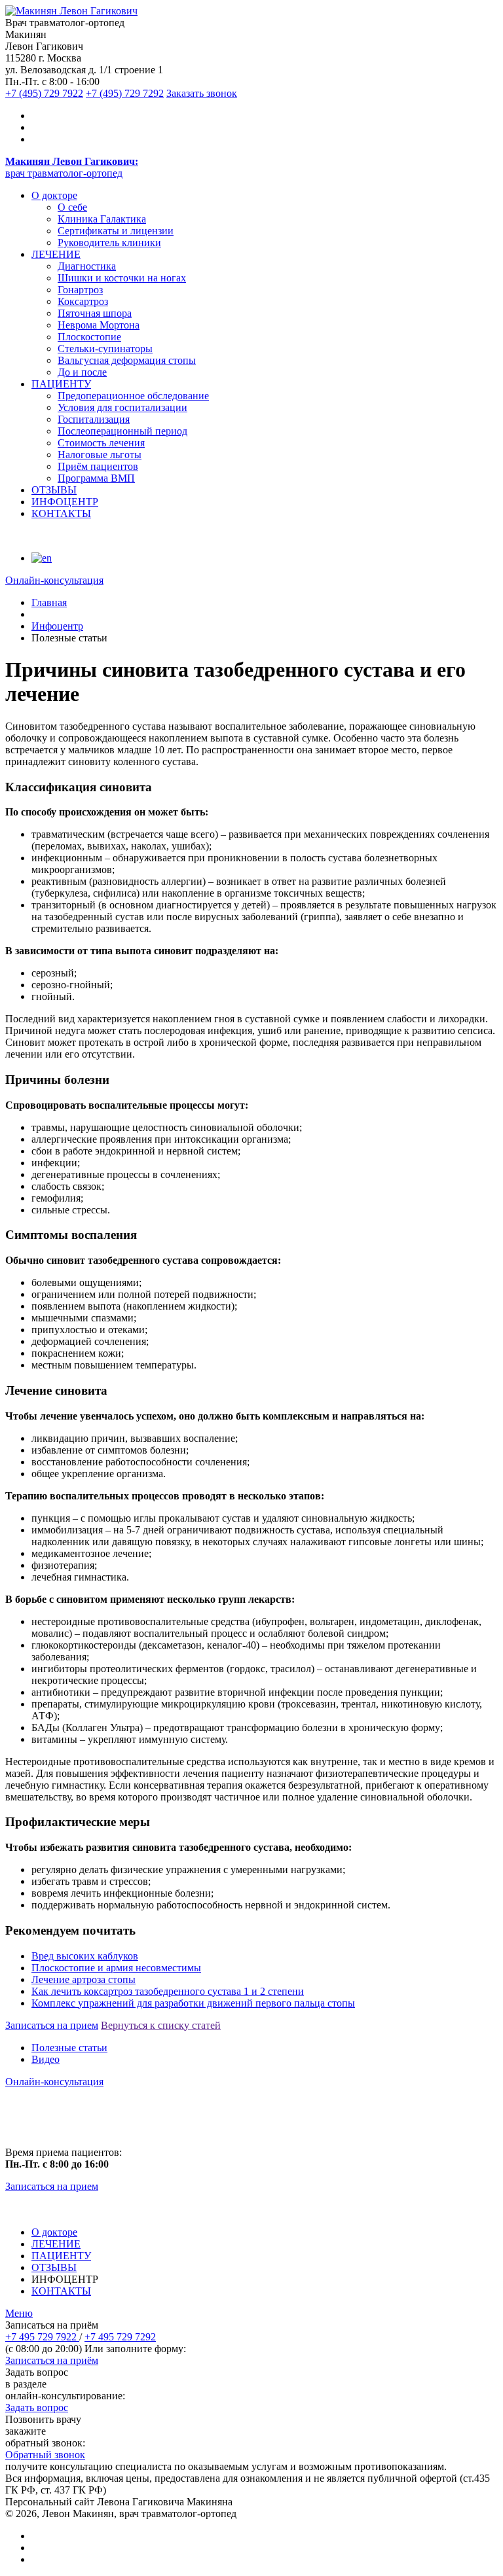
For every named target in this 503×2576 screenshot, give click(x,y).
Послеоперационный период (122, 431)
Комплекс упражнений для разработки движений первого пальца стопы (193, 2003)
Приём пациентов (98, 466)
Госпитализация (94, 419)
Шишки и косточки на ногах (122, 278)
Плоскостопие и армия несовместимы (116, 1968)
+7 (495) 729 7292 (125, 93)
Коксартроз (83, 301)
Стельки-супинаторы (105, 349)
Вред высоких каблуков (85, 1956)
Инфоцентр (57, 626)
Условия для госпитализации (122, 407)
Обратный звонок (45, 2455)
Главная (49, 602)
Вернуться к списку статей (161, 2025)
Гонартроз (80, 290)
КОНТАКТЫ (61, 513)
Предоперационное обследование (133, 396)
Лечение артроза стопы (84, 1979)
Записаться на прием (52, 2025)
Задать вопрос (37, 2407)
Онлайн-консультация (54, 2082)
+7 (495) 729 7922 (44, 93)
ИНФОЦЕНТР (65, 502)
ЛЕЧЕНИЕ (56, 254)
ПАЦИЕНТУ (61, 384)
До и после (82, 372)
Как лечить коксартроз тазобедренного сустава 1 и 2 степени (168, 1991)
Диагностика (87, 266)
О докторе (54, 195)
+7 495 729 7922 (42, 2337)
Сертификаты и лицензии (116, 231)
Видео (46, 2059)
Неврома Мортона (99, 325)
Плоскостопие (89, 337)
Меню (19, 2313)
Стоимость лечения (101, 443)
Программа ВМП (96, 478)
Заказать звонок (202, 93)
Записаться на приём (52, 2360)
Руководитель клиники (109, 242)
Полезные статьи (69, 2048)
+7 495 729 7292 (120, 2337)
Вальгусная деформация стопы (127, 360)
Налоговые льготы (100, 455)
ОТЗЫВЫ (54, 490)
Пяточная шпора (95, 313)
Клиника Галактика (102, 219)
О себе (72, 207)
